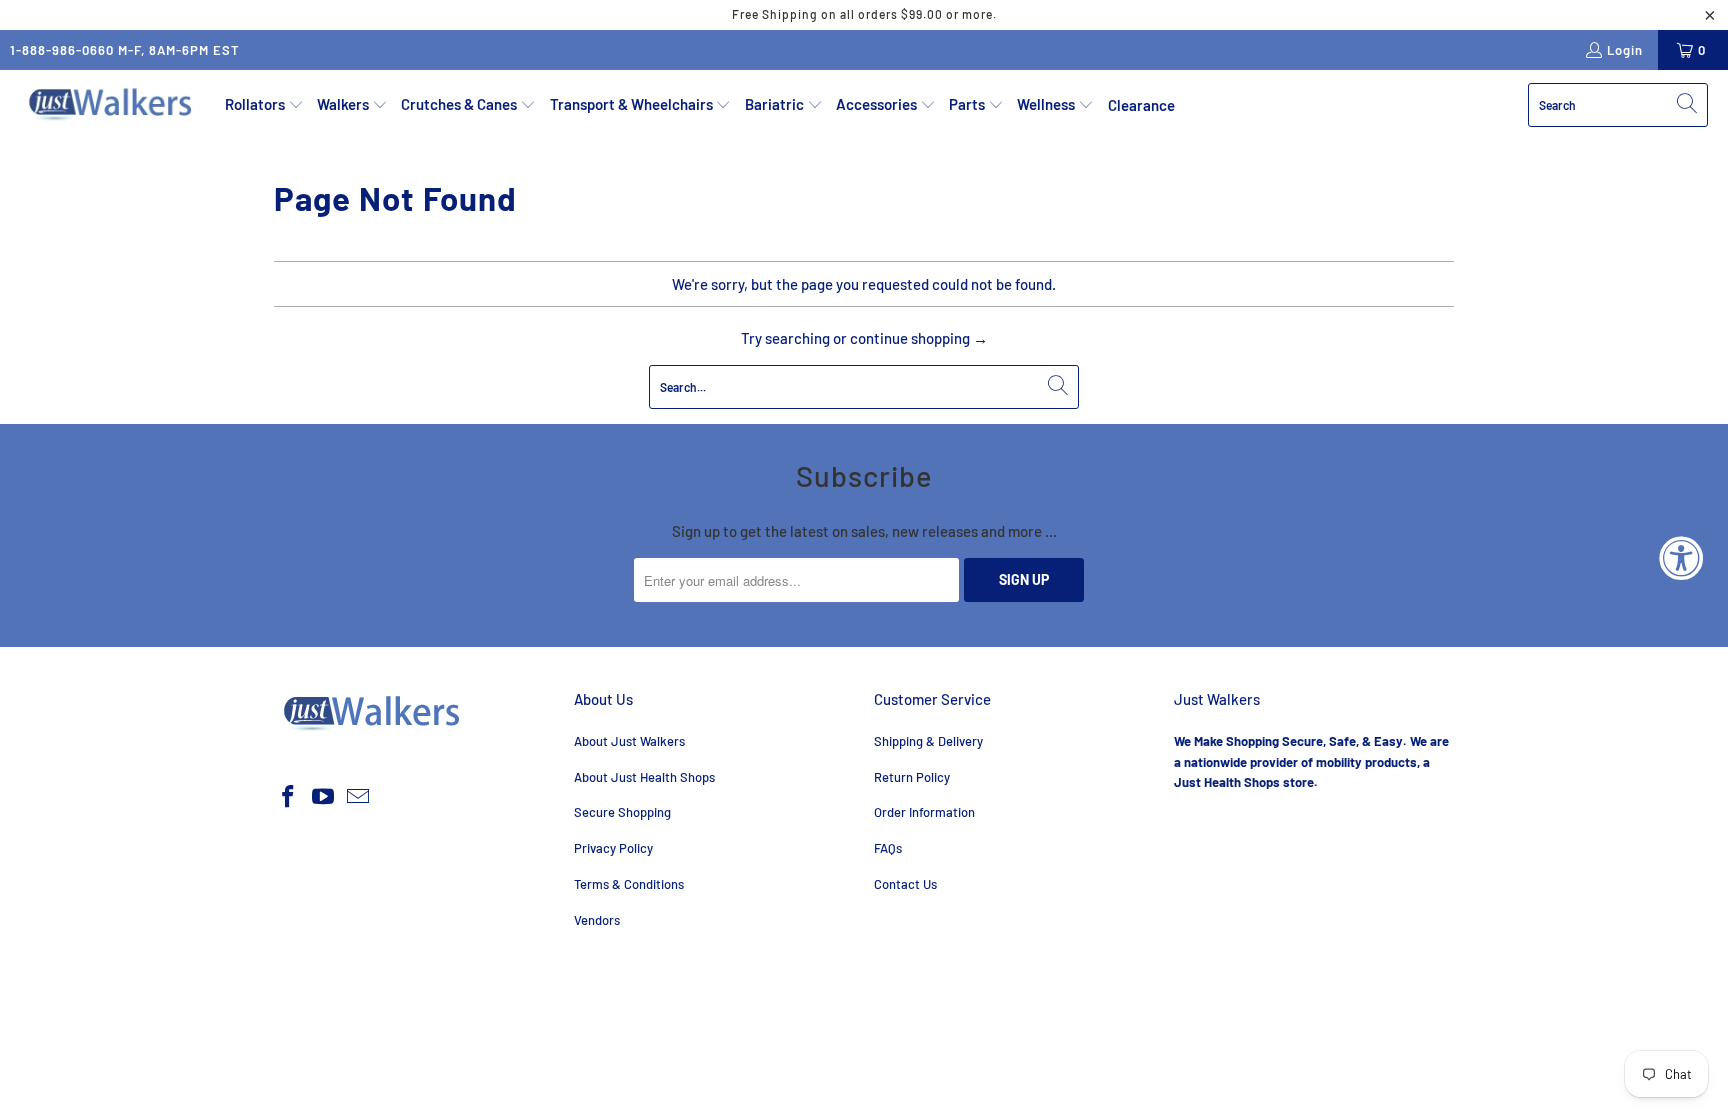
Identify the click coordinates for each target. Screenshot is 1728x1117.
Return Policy (912, 777)
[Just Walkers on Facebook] (289, 797)
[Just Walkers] (112, 105)
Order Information (924, 812)
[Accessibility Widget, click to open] (1681, 559)
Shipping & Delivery (928, 741)
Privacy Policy (613, 848)
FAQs (888, 848)
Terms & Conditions (629, 884)
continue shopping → (919, 338)
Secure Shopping (622, 812)
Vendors (597, 920)
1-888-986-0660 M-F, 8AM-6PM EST (125, 50)
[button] (264, 105)
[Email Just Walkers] (358, 797)
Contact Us (905, 884)
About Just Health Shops (644, 777)
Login (1625, 50)
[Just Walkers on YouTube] (324, 797)
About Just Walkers (629, 741)
